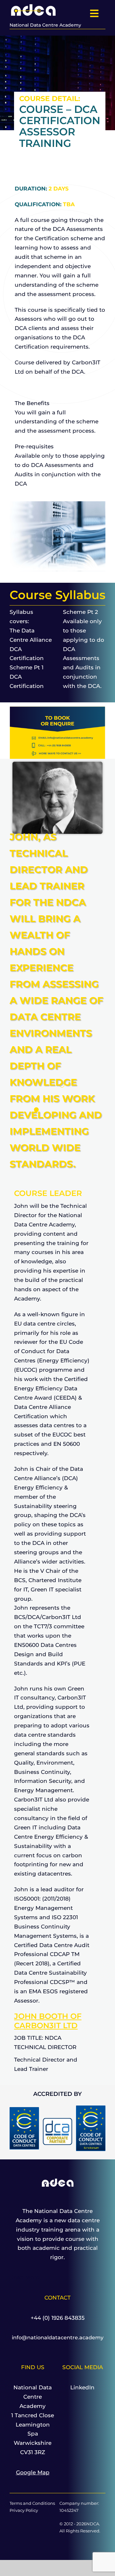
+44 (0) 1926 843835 (58, 2318)
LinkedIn (82, 2387)
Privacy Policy (24, 2510)
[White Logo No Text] (34, 5)
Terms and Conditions (32, 2503)
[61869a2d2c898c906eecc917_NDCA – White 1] (58, 2181)
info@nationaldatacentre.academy (58, 2338)
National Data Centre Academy (45, 25)
